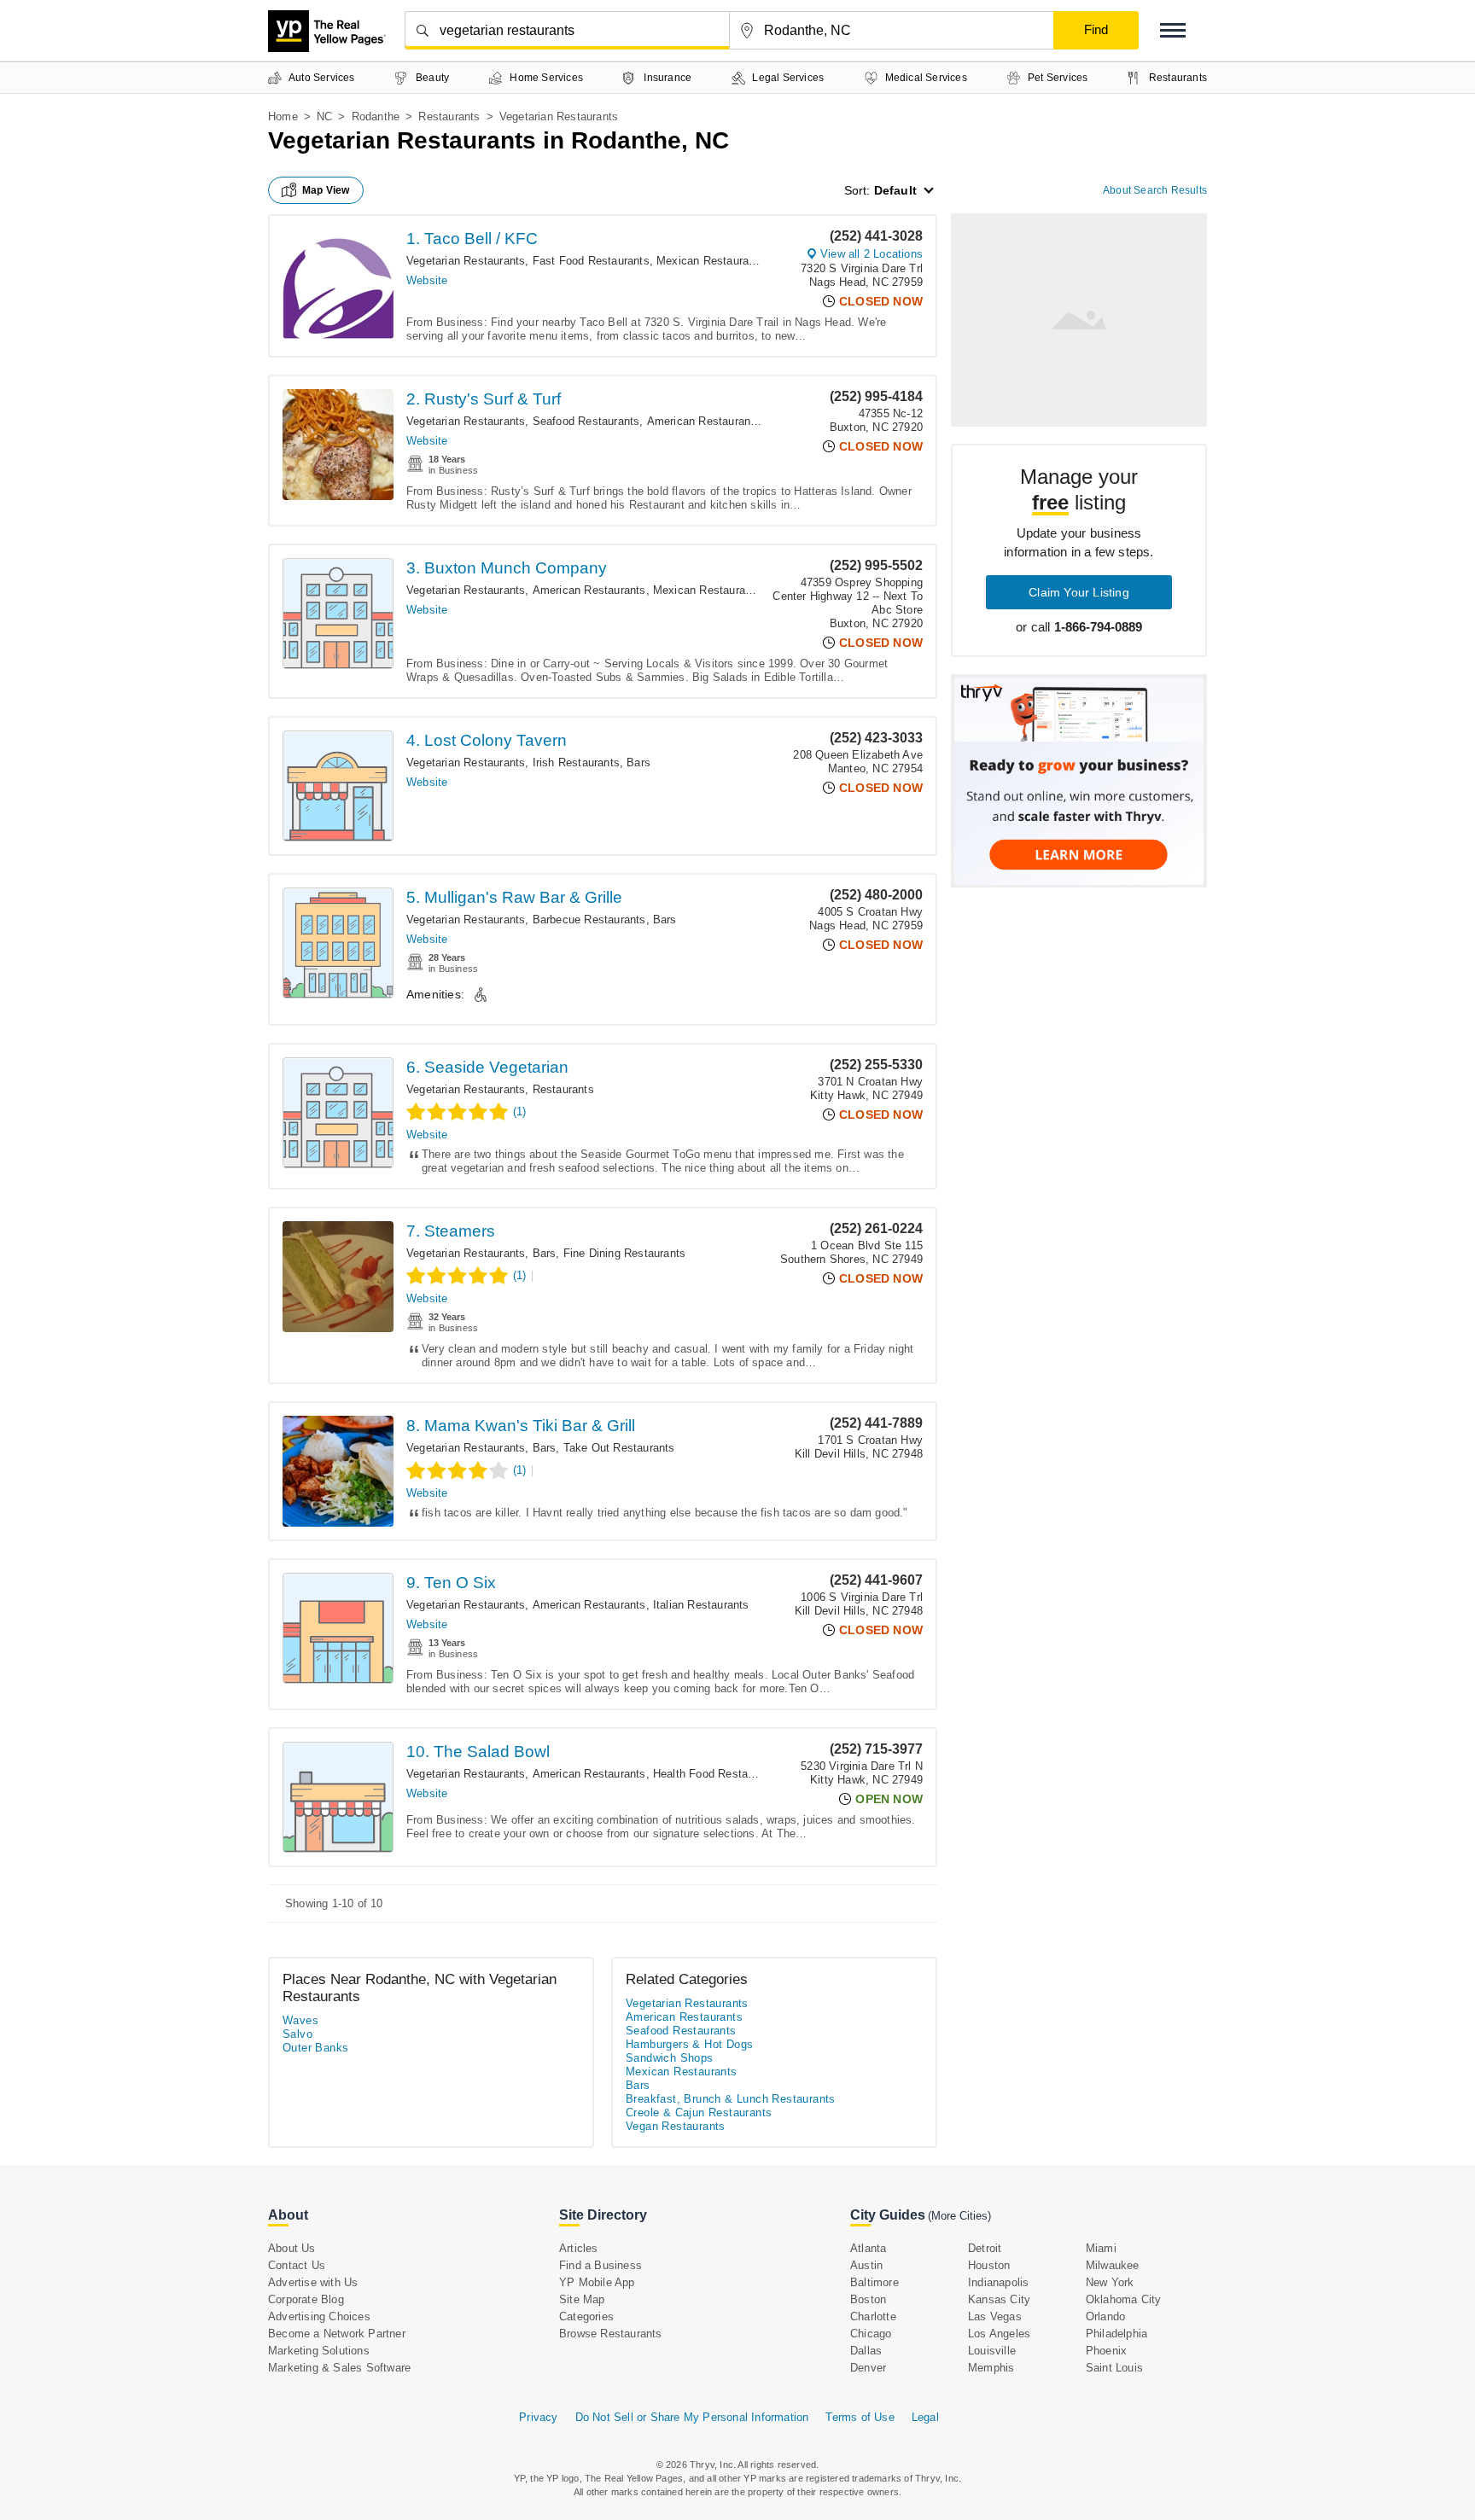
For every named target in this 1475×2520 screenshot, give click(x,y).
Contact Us (297, 2265)
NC (324, 116)
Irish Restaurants (576, 762)
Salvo (297, 2034)
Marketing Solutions (319, 2351)
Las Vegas (995, 2316)
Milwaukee (1113, 2265)
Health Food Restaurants (717, 1774)
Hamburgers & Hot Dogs (689, 2044)
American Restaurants (704, 421)
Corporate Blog (306, 2299)
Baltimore (875, 2282)
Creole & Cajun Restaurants (699, 2113)
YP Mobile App (597, 2282)
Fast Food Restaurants (591, 261)
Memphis (991, 2368)
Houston (989, 2265)
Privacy (538, 2417)
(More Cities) (959, 2216)
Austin (866, 2265)
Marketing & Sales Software (339, 2368)
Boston (868, 2299)
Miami (1101, 2248)
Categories (586, 2316)
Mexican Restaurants (711, 261)
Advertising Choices (319, 2316)
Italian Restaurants (701, 1605)
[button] (1173, 30)
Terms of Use (860, 2417)
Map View (326, 190)
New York (1110, 2282)
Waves (300, 2020)
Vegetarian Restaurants (466, 261)
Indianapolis (998, 2282)
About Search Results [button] (1155, 190)
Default (895, 190)
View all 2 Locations (872, 254)
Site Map (582, 2299)
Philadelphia (1116, 2334)
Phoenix (1106, 2351)
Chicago (871, 2334)
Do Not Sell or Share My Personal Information (692, 2417)
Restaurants (449, 116)
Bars (638, 762)
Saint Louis (1114, 2368)
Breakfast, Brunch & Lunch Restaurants (731, 2099)
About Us (292, 2248)
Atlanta (868, 2248)
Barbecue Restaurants (589, 920)
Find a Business (600, 2265)
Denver (868, 2368)
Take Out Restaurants (619, 1448)
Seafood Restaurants (586, 421)
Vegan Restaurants (676, 2126)
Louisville (992, 2351)
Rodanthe (376, 116)
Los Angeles (999, 2334)
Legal (925, 2417)
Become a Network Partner (337, 2334)
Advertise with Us (313, 2282)
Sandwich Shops (670, 2058)
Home (283, 116)
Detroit (985, 2248)
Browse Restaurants (611, 2334)
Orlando (1105, 2316)
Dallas (866, 2351)
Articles (579, 2248)
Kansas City (999, 2299)
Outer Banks (315, 2048)
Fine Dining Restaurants (625, 1253)
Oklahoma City (1124, 2299)
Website (427, 280)
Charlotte (873, 2316)
